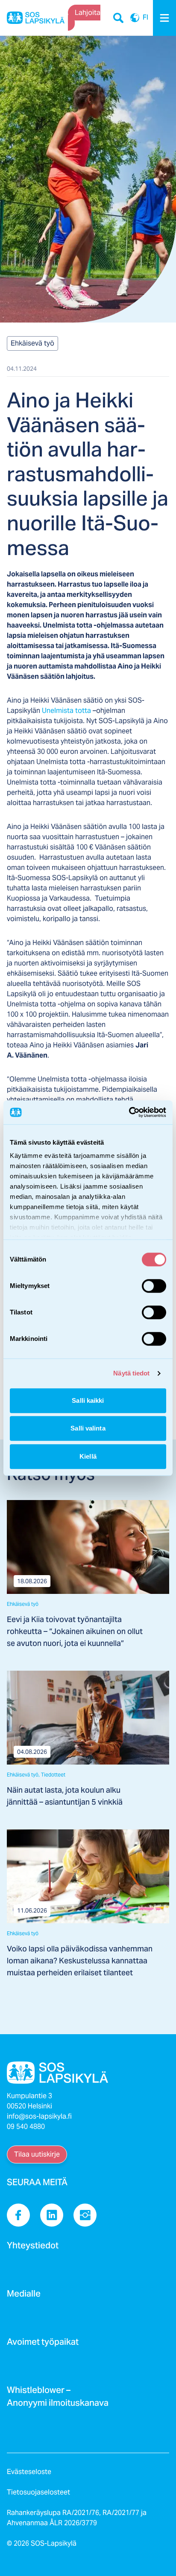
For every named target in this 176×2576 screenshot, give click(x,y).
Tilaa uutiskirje (37, 2154)
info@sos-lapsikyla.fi (39, 2116)
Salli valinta (88, 1428)
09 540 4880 (26, 2127)
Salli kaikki (88, 1400)
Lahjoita (88, 13)
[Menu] (164, 18)
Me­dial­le (24, 2296)
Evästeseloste (29, 2472)
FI (135, 18)
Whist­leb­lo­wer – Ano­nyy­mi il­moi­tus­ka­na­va (58, 2399)
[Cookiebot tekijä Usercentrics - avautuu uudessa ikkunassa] (129, 1112)
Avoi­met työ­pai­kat (43, 2344)
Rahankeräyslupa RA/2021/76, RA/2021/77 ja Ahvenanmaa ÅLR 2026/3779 (77, 2518)
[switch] (154, 1286)
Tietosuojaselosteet (38, 2492)
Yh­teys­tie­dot (33, 2248)
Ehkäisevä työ (32, 343)
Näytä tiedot (131, 1373)
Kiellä (88, 1456)
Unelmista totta (67, 711)
